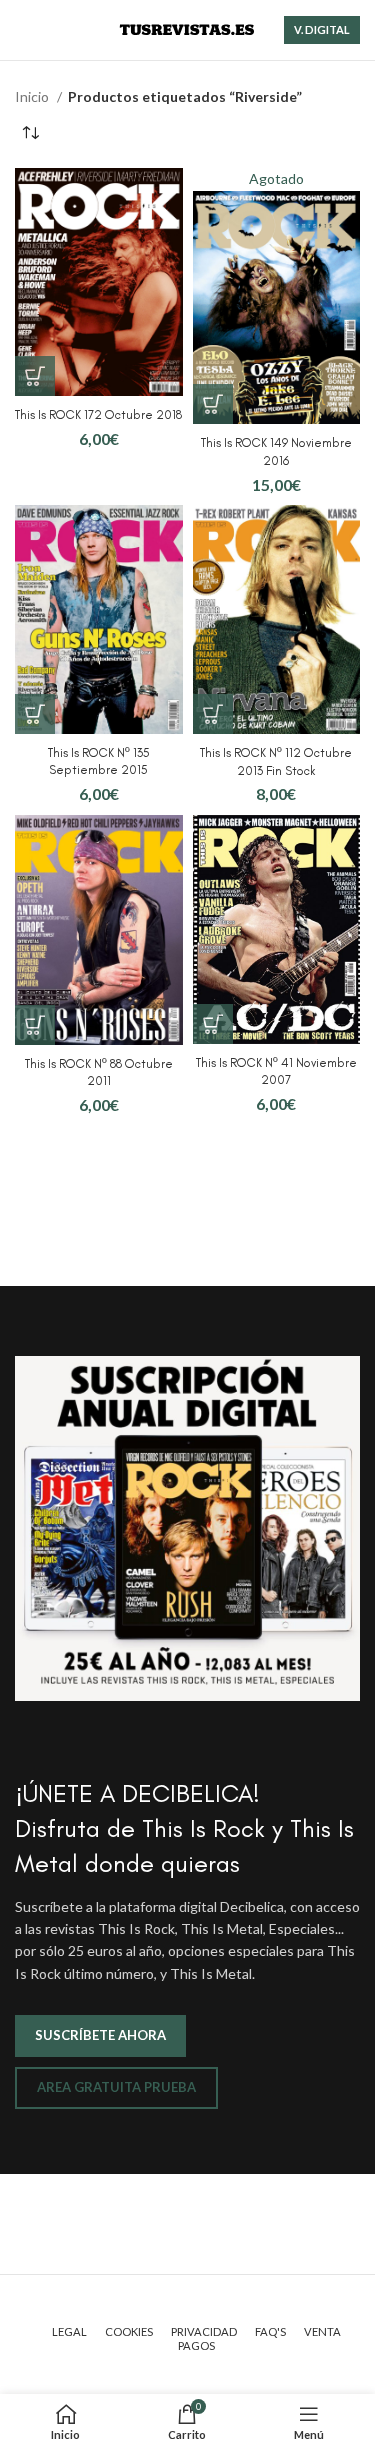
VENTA (322, 2331)
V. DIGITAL (322, 29)
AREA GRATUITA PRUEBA (116, 2087)
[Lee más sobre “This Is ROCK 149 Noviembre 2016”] (213, 404)
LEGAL (69, 2331)
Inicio (33, 96)
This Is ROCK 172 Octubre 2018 (98, 414)
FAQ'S (270, 2331)
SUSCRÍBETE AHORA (100, 2035)
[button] (35, 376)
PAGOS (196, 2345)
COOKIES (129, 2331)
